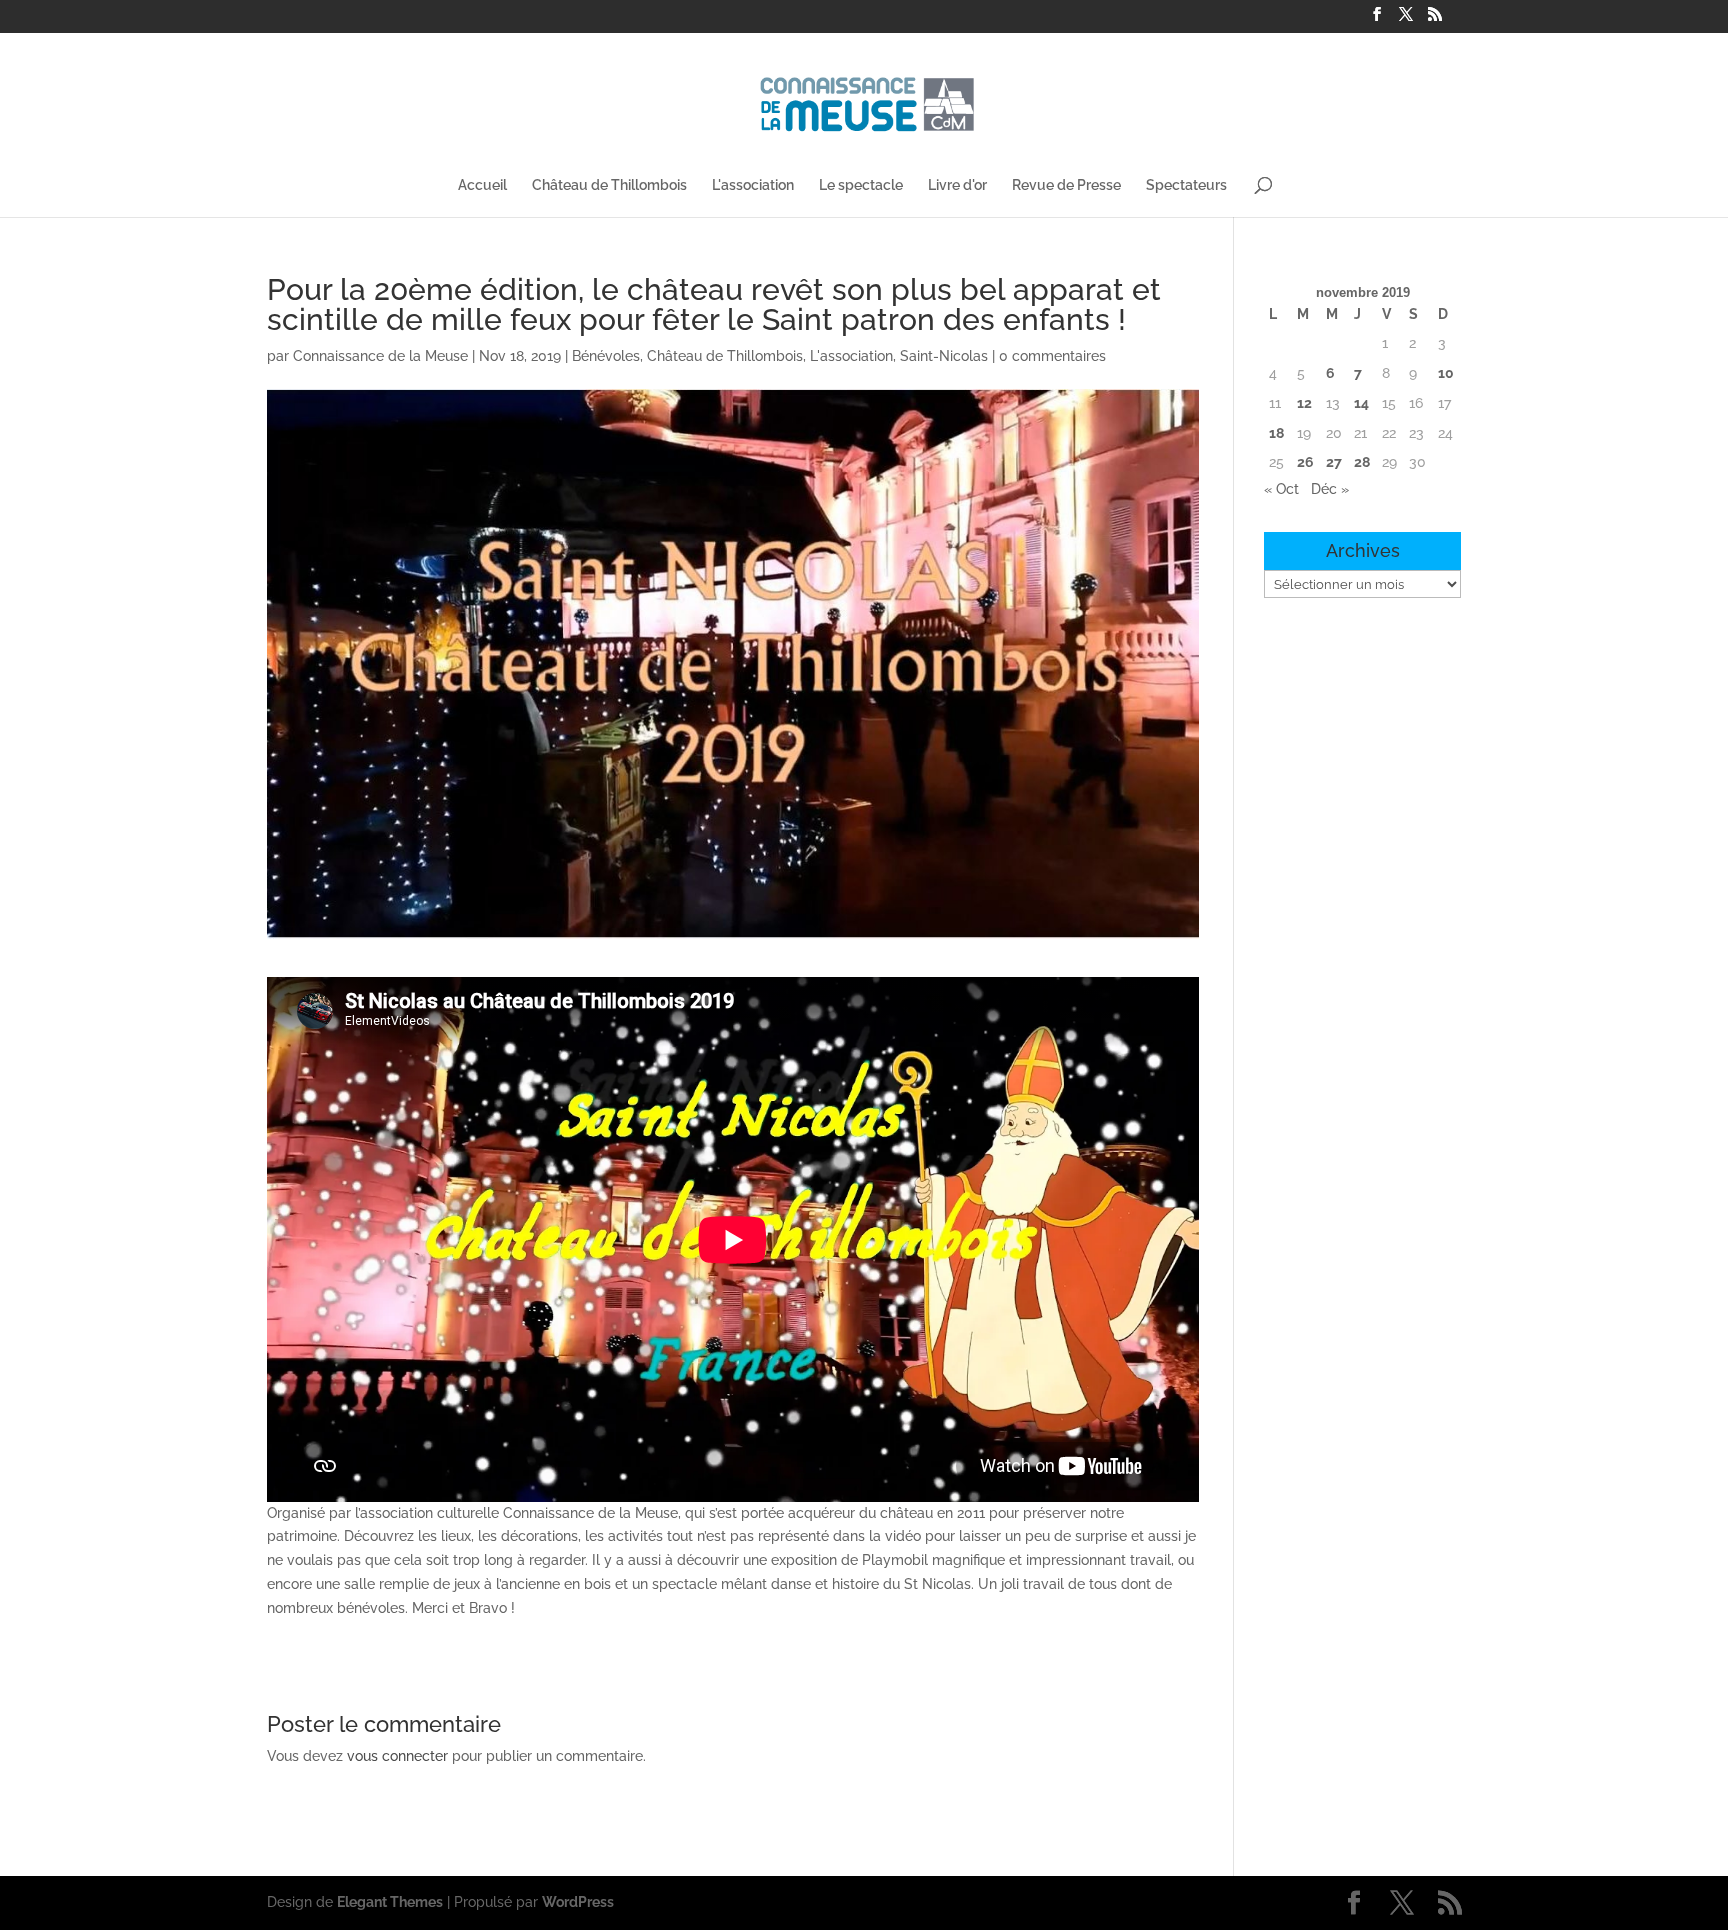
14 (1361, 403)
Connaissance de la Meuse (380, 356)
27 (1334, 462)
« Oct (1281, 489)
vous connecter (397, 1756)
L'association (753, 185)
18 (1276, 433)
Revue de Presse (1066, 185)
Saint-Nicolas (944, 356)
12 (1304, 403)
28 (1362, 462)
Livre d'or (957, 185)
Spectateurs (1186, 185)
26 (1305, 462)
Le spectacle (861, 185)
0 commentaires (1052, 356)
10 (1446, 373)
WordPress (578, 1902)
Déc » (1330, 489)
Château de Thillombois (609, 185)
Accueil (482, 185)
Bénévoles (606, 356)
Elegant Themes (390, 1902)
